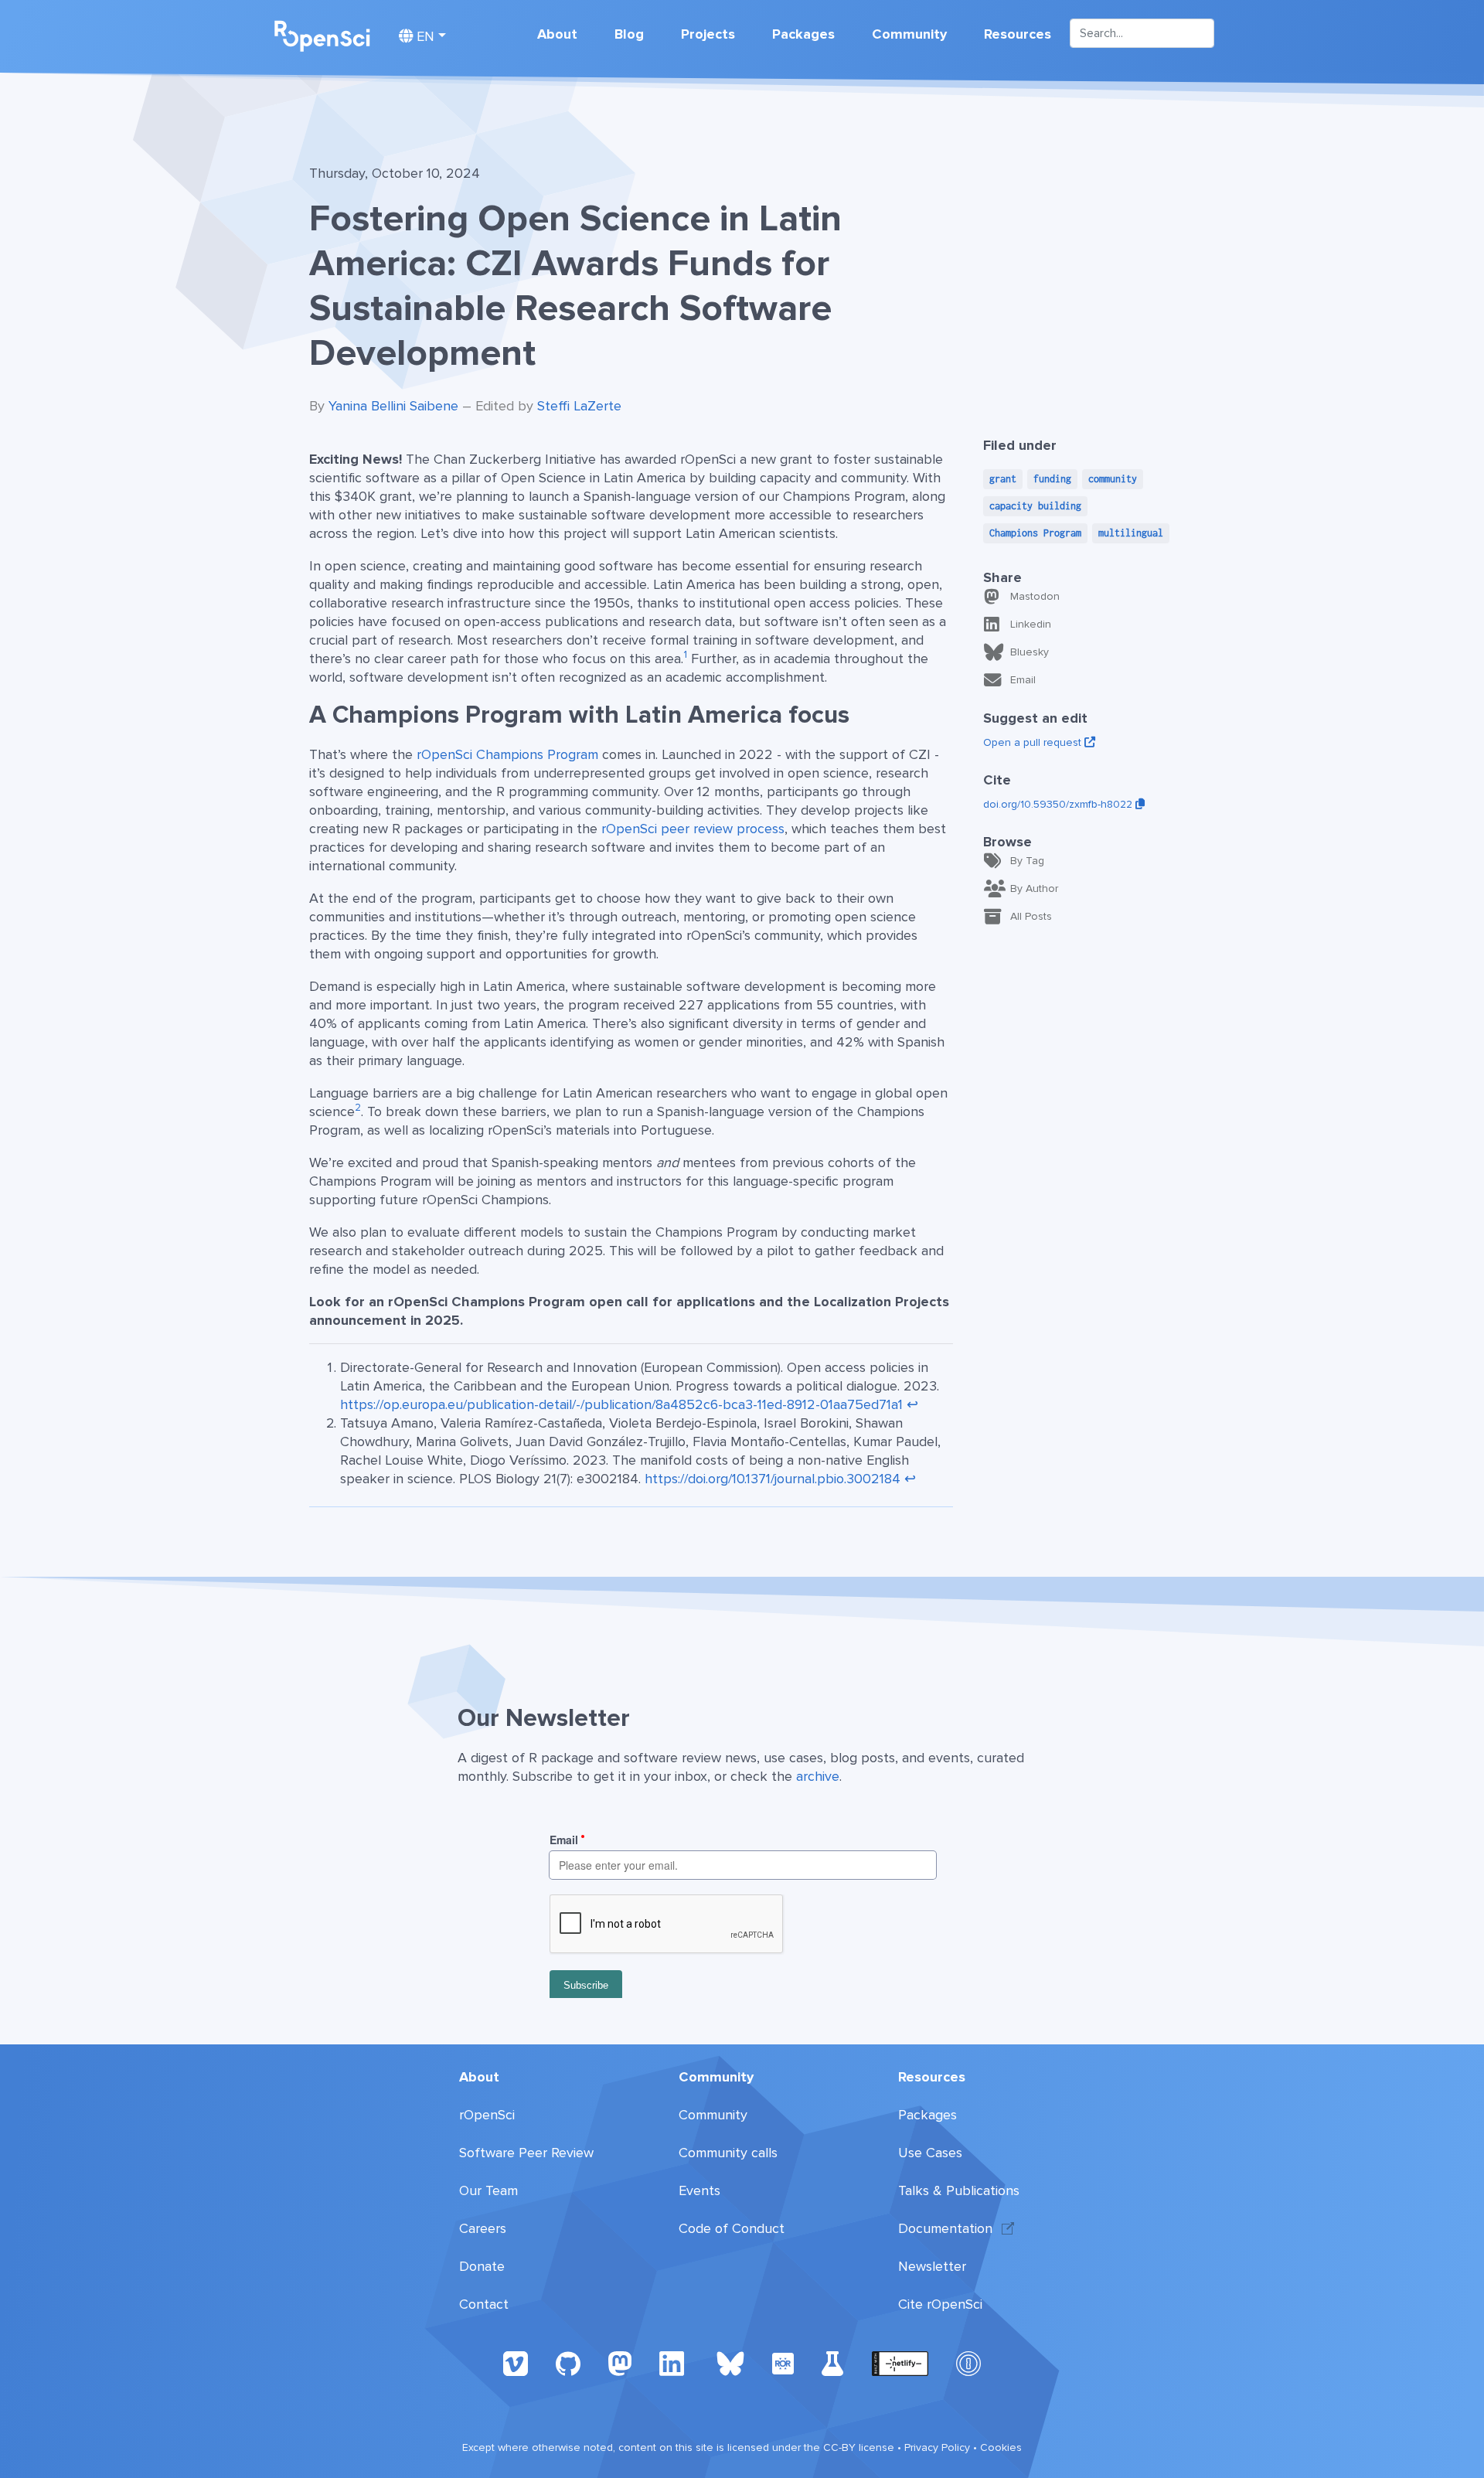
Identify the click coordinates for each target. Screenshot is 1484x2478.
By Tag (1027, 861)
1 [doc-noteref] (685, 655)
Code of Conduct (732, 2228)
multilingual (1131, 533)
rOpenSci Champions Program (507, 754)
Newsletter (932, 2266)
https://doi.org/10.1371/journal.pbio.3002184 (773, 1479)
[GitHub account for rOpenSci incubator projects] (833, 2363)
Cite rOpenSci (940, 2304)
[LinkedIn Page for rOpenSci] (674, 2363)
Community (909, 34)
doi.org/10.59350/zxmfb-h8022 (1059, 804)
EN (424, 36)
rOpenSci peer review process (693, 829)
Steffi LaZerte (579, 406)
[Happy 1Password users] (968, 2363)
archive (818, 1776)
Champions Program (1035, 533)
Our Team (488, 2190)
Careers (483, 2228)
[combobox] (1142, 33)
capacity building (1035, 506)
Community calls (728, 2153)
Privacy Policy (937, 2447)
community (1113, 479)
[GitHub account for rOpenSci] (568, 2363)
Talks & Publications (959, 2190)
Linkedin (1031, 624)
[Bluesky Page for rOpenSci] (730, 2363)
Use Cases (930, 2153)
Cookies (1001, 2447)
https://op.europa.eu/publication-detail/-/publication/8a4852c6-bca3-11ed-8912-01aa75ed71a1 (621, 1404)
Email (1023, 680)
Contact (484, 2304)
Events (699, 2190)
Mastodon (1035, 596)
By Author (1034, 888)
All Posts (1031, 916)
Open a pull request (1034, 742)
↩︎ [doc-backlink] (912, 1404)
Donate (482, 2266)
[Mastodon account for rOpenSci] (620, 2363)
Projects (708, 34)
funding (1052, 479)
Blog (629, 34)
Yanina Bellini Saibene (393, 406)
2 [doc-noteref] (358, 1108)
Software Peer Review (526, 2153)
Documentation (945, 2228)
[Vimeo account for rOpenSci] (516, 2363)
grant (1003, 479)
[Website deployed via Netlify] (900, 2363)
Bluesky (1030, 652)
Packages (803, 34)
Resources (1018, 34)
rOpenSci (487, 2115)
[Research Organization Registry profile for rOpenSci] (783, 2363)
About (557, 34)
